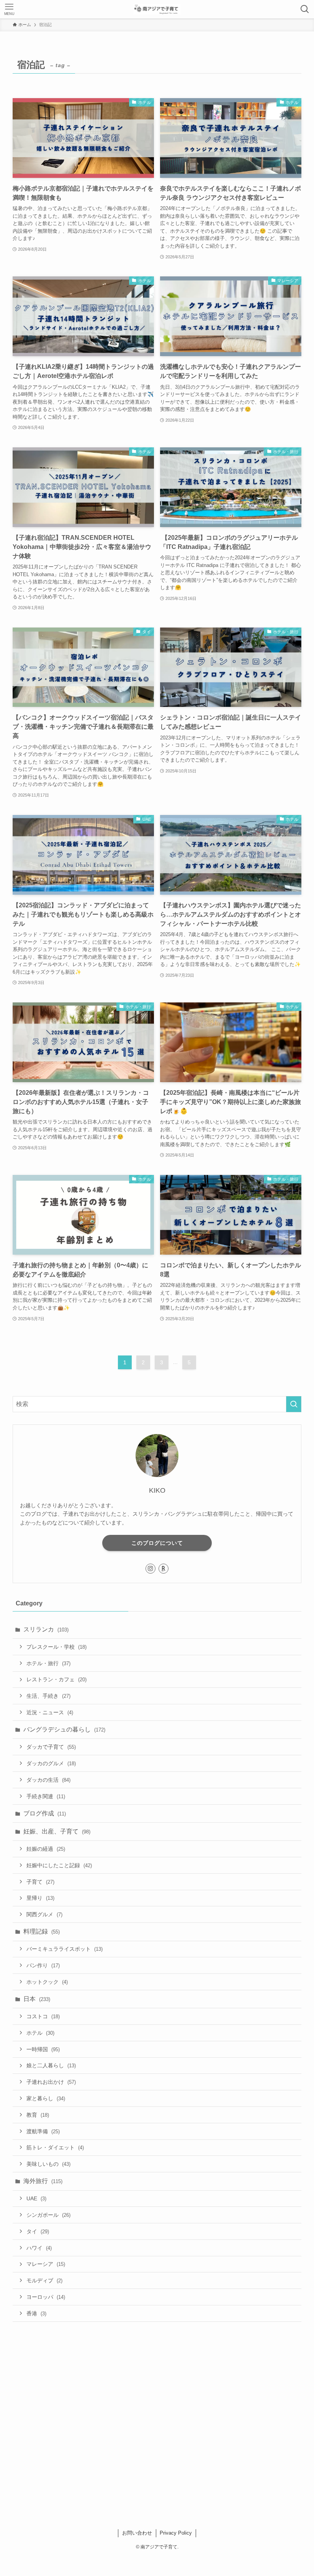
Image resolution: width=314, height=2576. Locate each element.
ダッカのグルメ (51, 1763)
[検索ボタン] (305, 9)
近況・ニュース (50, 1712)
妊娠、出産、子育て (57, 1831)
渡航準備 (43, 2131)
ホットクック (47, 1982)
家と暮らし (46, 2098)
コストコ (43, 2016)
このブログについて (157, 1543)
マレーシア (46, 2264)
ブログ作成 (45, 1813)
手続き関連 (46, 1796)
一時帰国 (43, 2049)
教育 (38, 2115)
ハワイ (39, 2248)
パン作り (43, 1965)
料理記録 (42, 1931)
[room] (164, 1569)
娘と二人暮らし (51, 2065)
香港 (36, 2313)
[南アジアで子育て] (157, 9)
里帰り (40, 1898)
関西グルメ (44, 1914)
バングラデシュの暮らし (64, 1729)
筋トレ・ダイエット (55, 2147)
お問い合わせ (137, 2533)
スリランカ (46, 1629)
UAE (36, 2198)
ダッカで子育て (51, 1747)
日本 (37, 1999)
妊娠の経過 (46, 1849)
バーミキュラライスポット (65, 1949)
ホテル (40, 2033)
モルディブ (44, 2280)
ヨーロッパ (46, 2297)
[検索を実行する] (294, 1404)
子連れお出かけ (51, 2082)
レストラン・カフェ (56, 1679)
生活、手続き (48, 1696)
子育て (40, 1882)
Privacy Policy (176, 2533)
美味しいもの (48, 2164)
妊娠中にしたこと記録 (59, 1865)
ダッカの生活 (48, 1780)
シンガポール (48, 2215)
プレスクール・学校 (56, 1647)
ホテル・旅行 (48, 1663)
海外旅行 (43, 2181)
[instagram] (150, 1569)
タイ (38, 2231)
